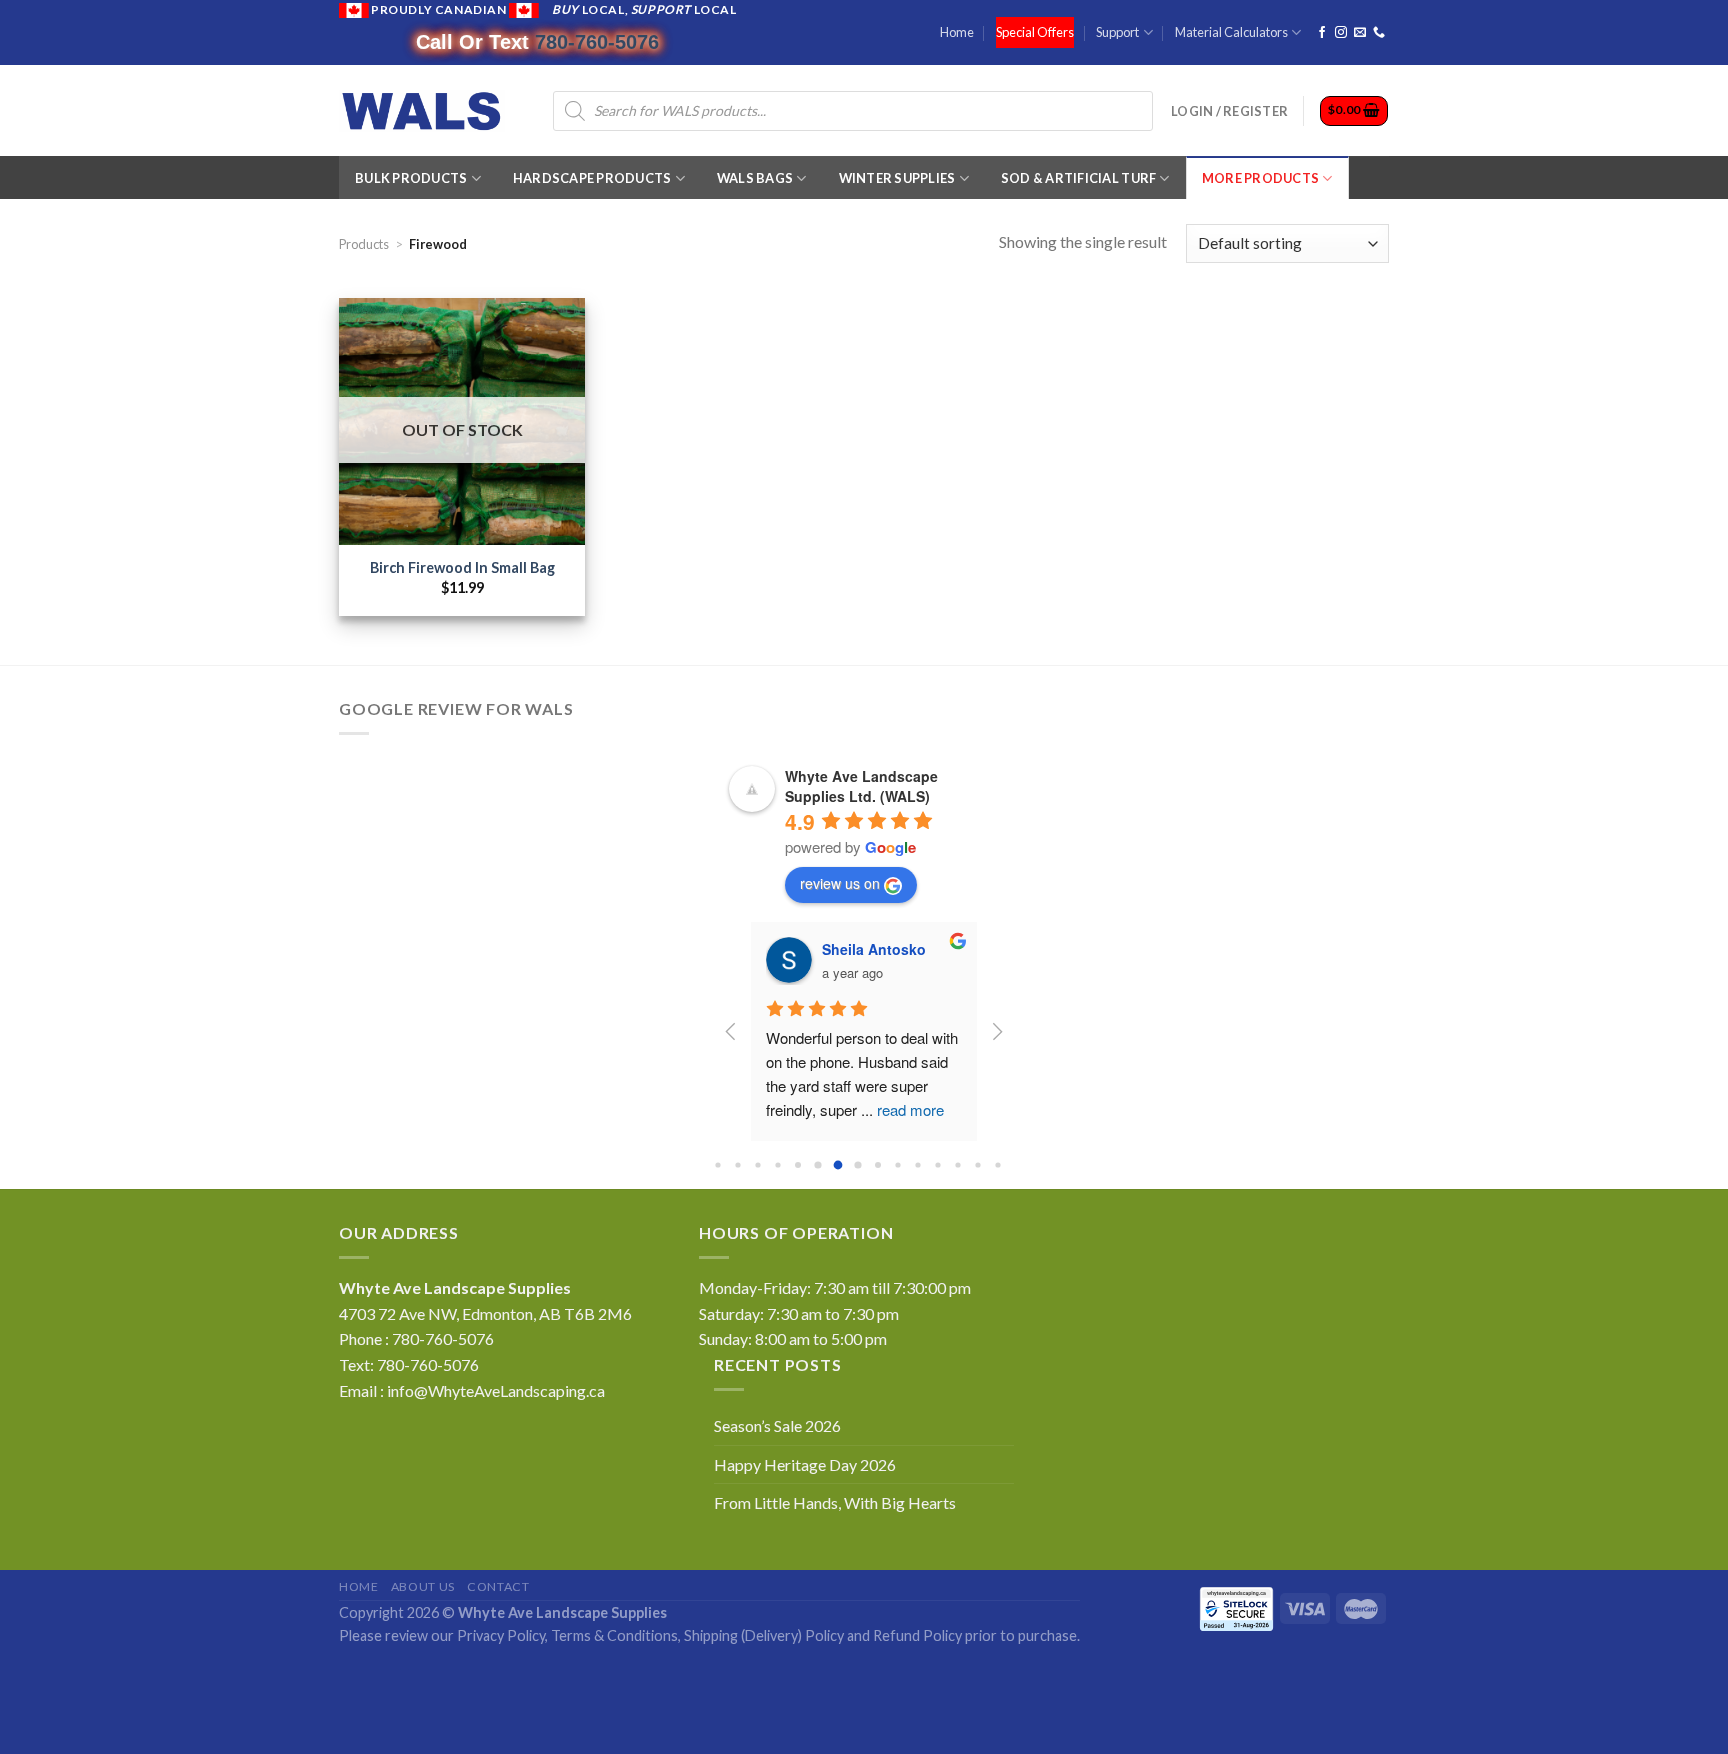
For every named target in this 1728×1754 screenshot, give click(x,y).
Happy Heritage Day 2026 (805, 1464)
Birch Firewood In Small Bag (462, 567)
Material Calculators (1231, 32)
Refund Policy (917, 1635)
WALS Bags (755, 178)
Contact (498, 1586)
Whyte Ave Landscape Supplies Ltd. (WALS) (861, 786)
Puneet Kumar (870, 949)
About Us (423, 1586)
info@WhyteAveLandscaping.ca (496, 1390)
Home (957, 32)
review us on (840, 883)
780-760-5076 (597, 42)
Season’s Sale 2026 (777, 1425)
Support (1117, 32)
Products (364, 244)
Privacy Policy (501, 1635)
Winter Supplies (897, 178)
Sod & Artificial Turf (1078, 178)
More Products (1260, 178)
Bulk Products (411, 178)
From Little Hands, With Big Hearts (835, 1502)
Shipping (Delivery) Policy (764, 1635)
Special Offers (1035, 32)
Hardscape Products (592, 178)
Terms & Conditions (614, 1635)
